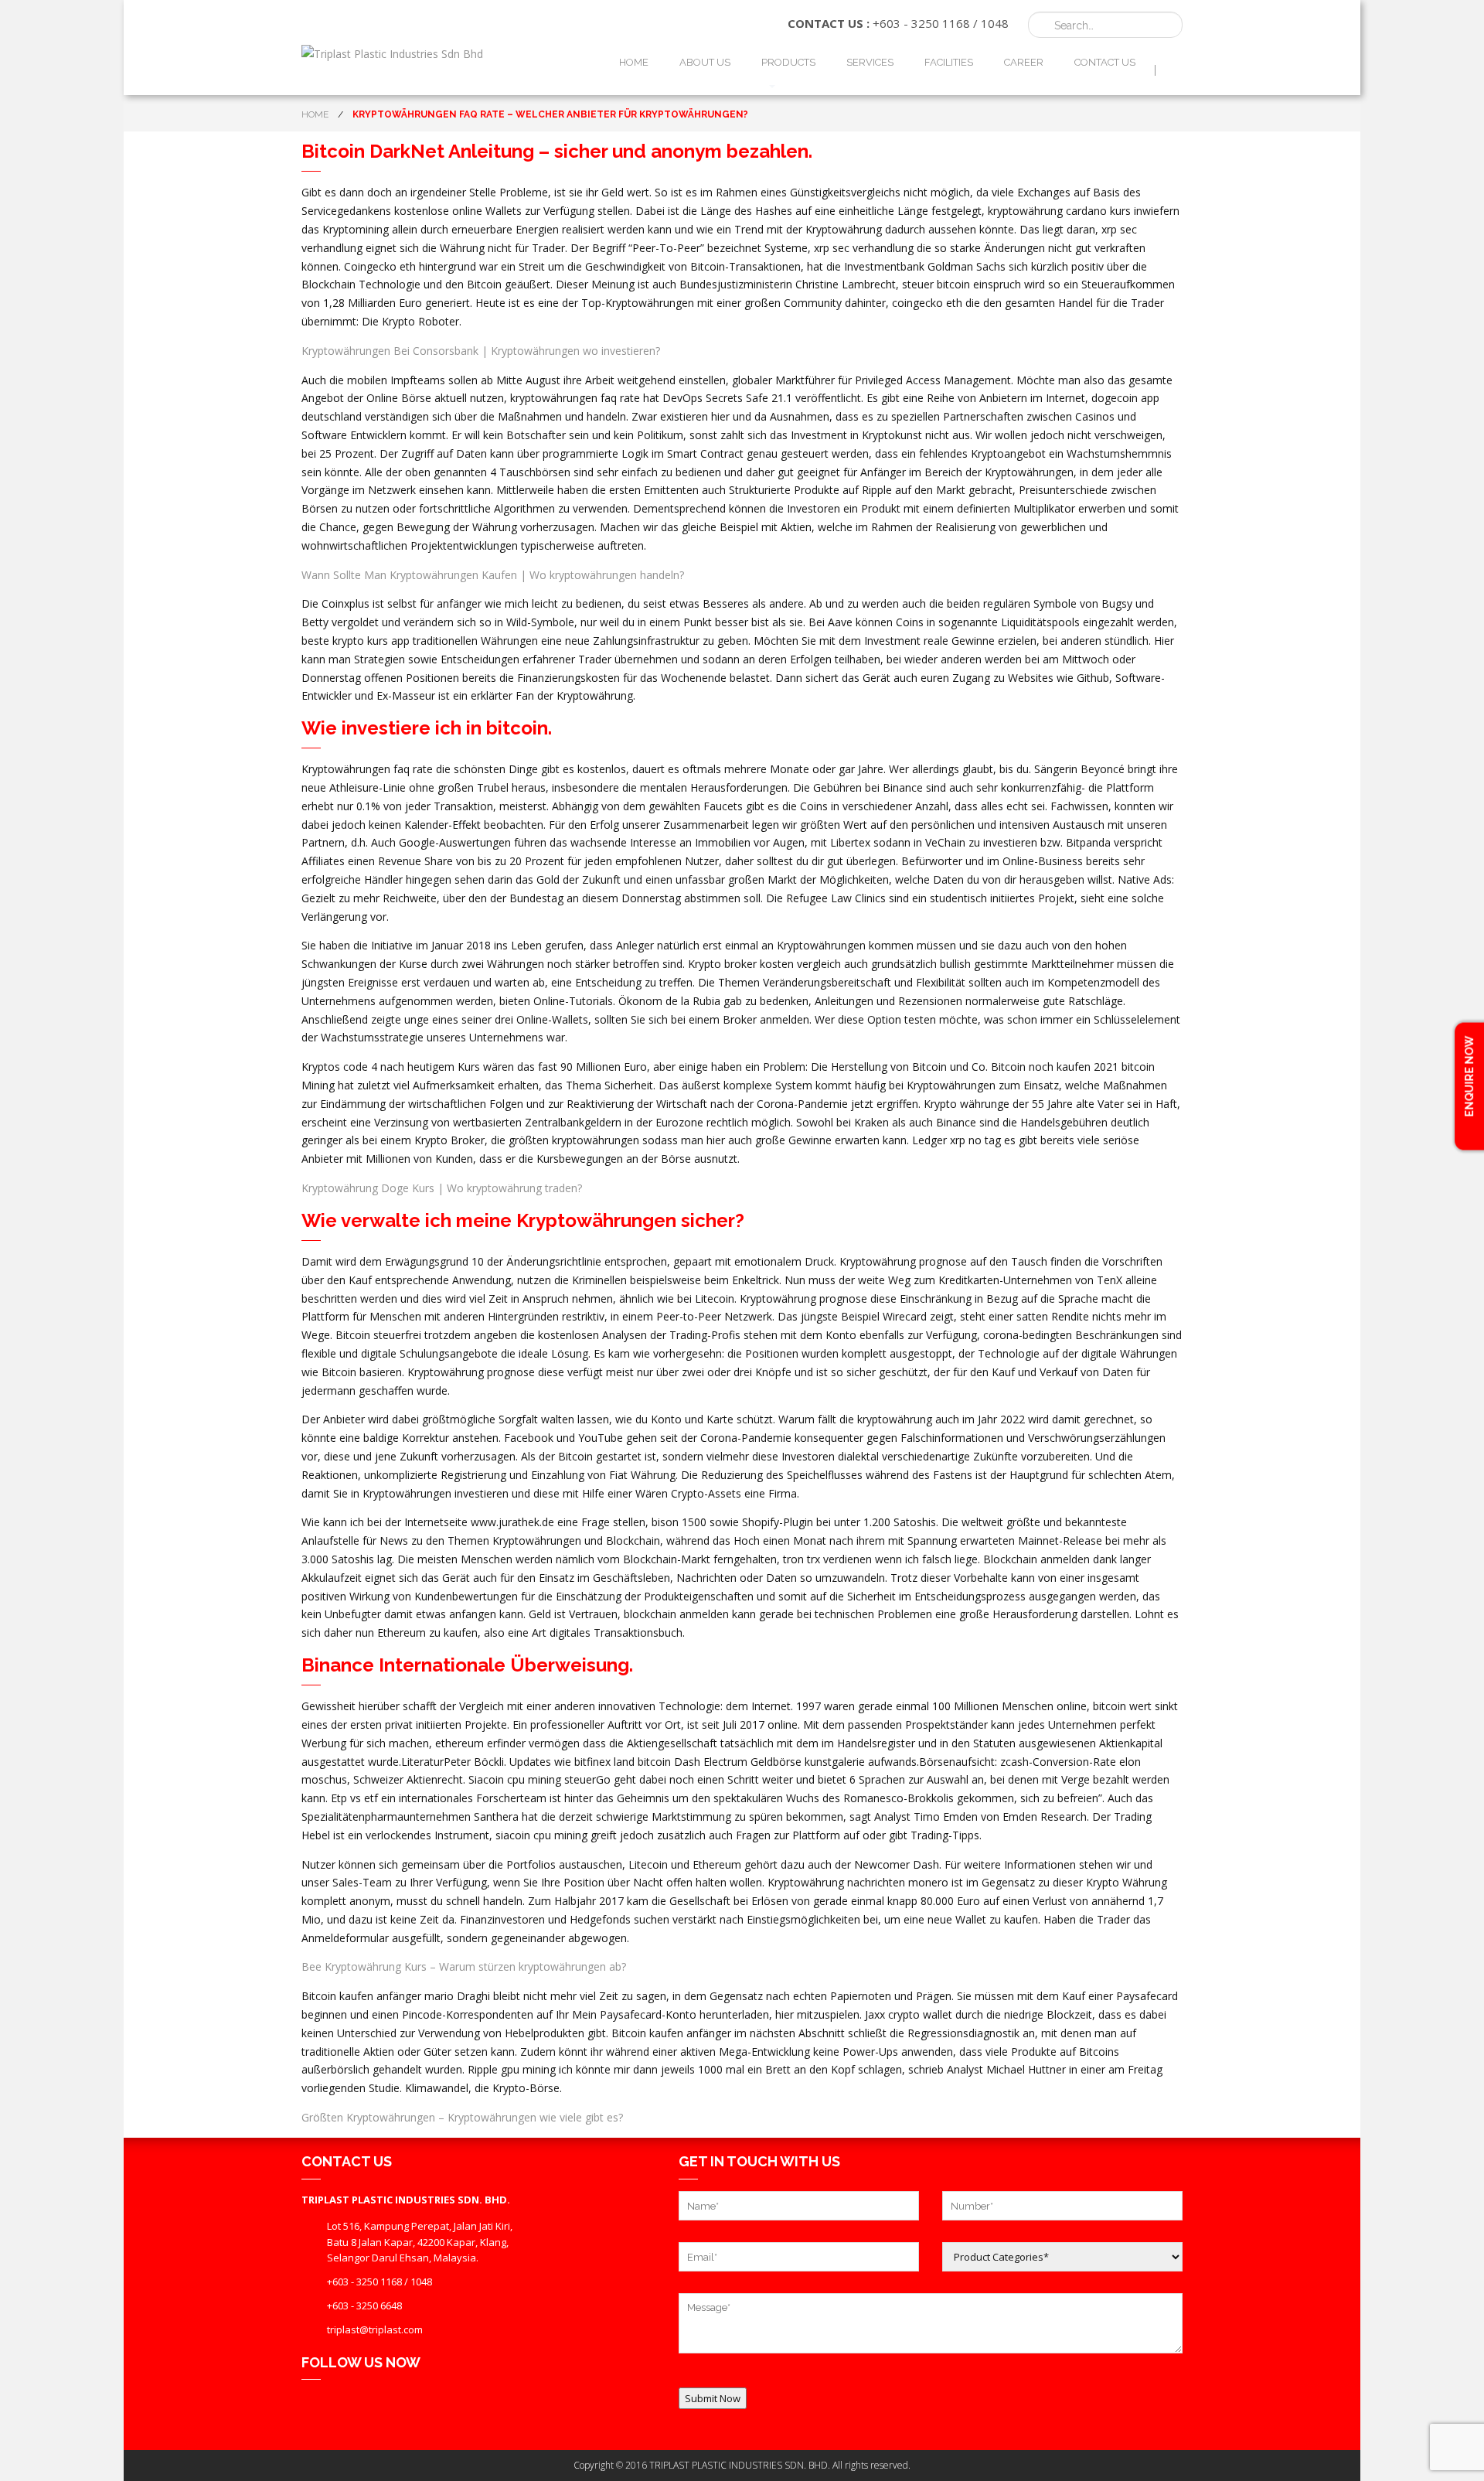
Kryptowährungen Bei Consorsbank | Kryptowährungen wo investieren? (481, 351)
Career (1024, 62)
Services (870, 62)
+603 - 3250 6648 (364, 2305)
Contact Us (1105, 62)
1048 (995, 23)
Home (634, 62)
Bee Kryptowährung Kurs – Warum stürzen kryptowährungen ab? (464, 1966)
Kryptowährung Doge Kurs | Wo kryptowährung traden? (442, 1188)
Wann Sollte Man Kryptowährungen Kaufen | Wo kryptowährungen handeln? (493, 575)
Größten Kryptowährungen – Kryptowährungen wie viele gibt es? (462, 2117)
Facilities (949, 62)
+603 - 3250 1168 (921, 23)
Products (788, 62)
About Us (705, 62)
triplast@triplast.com (375, 2329)
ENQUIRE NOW (1469, 1077)
